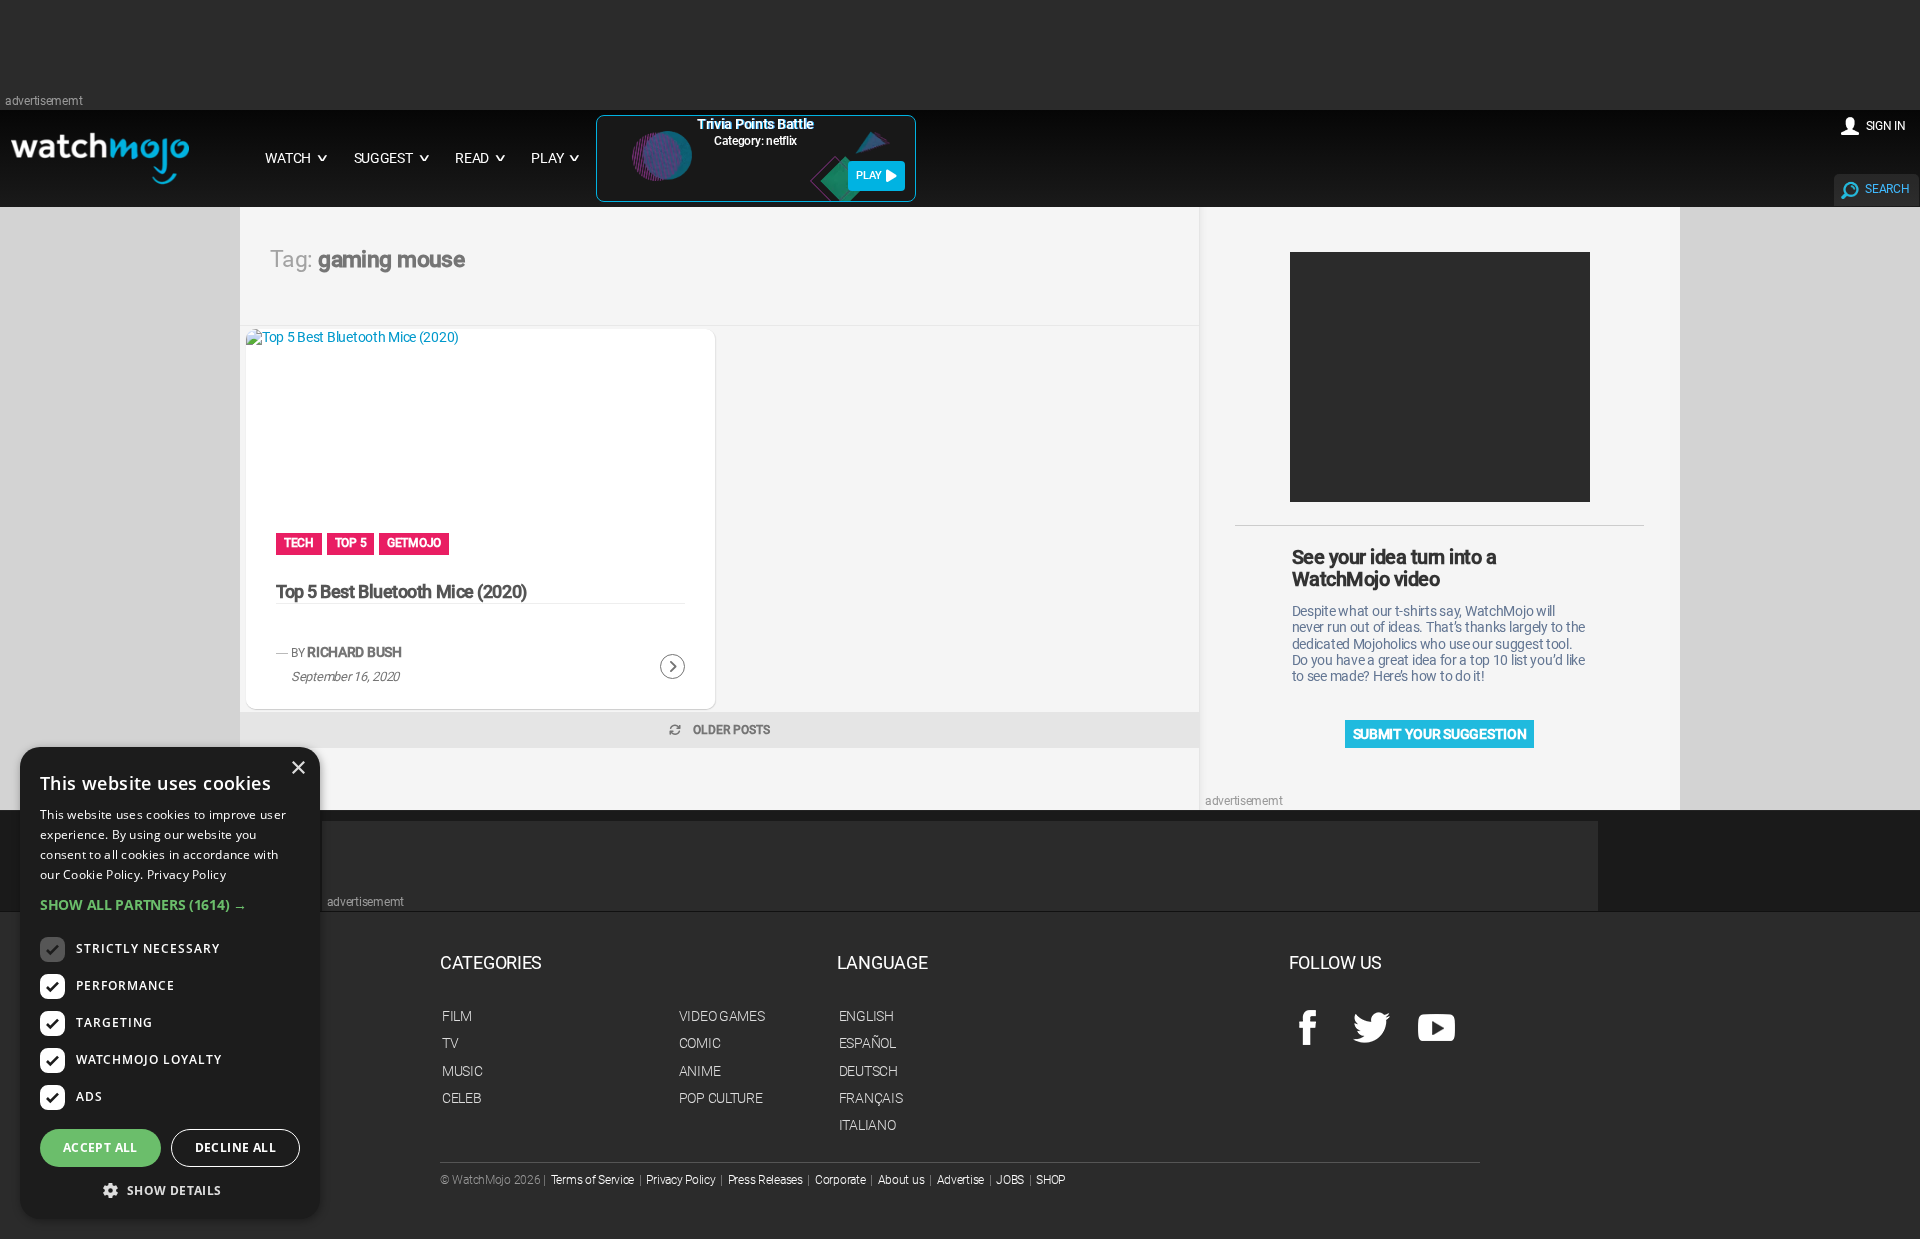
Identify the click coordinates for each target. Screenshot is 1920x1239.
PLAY (869, 175)
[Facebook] (1307, 1029)
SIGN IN (1886, 126)
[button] (170, 904)
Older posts (731, 730)
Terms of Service (593, 1180)
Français (871, 1098)
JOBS (1010, 1180)
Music (462, 1071)
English (866, 1016)
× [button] (297, 768)
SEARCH (1887, 189)
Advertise (960, 1180)
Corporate (840, 1180)
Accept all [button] (100, 1147)
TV (450, 1043)
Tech (299, 543)
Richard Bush (354, 652)
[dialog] (170, 983)
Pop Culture (721, 1098)
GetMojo (414, 543)
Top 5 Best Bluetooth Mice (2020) (401, 591)
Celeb (462, 1098)
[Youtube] (1436, 1029)
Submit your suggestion (1440, 734)
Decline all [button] (235, 1147)
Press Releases (765, 1180)
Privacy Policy (680, 1180)
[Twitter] (1371, 1029)
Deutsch (868, 1071)
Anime (700, 1071)
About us (901, 1180)
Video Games (722, 1016)
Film (457, 1016)
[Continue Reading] (672, 667)
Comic (700, 1043)
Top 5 (351, 543)
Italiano (867, 1125)
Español (867, 1043)
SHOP (1050, 1180)
